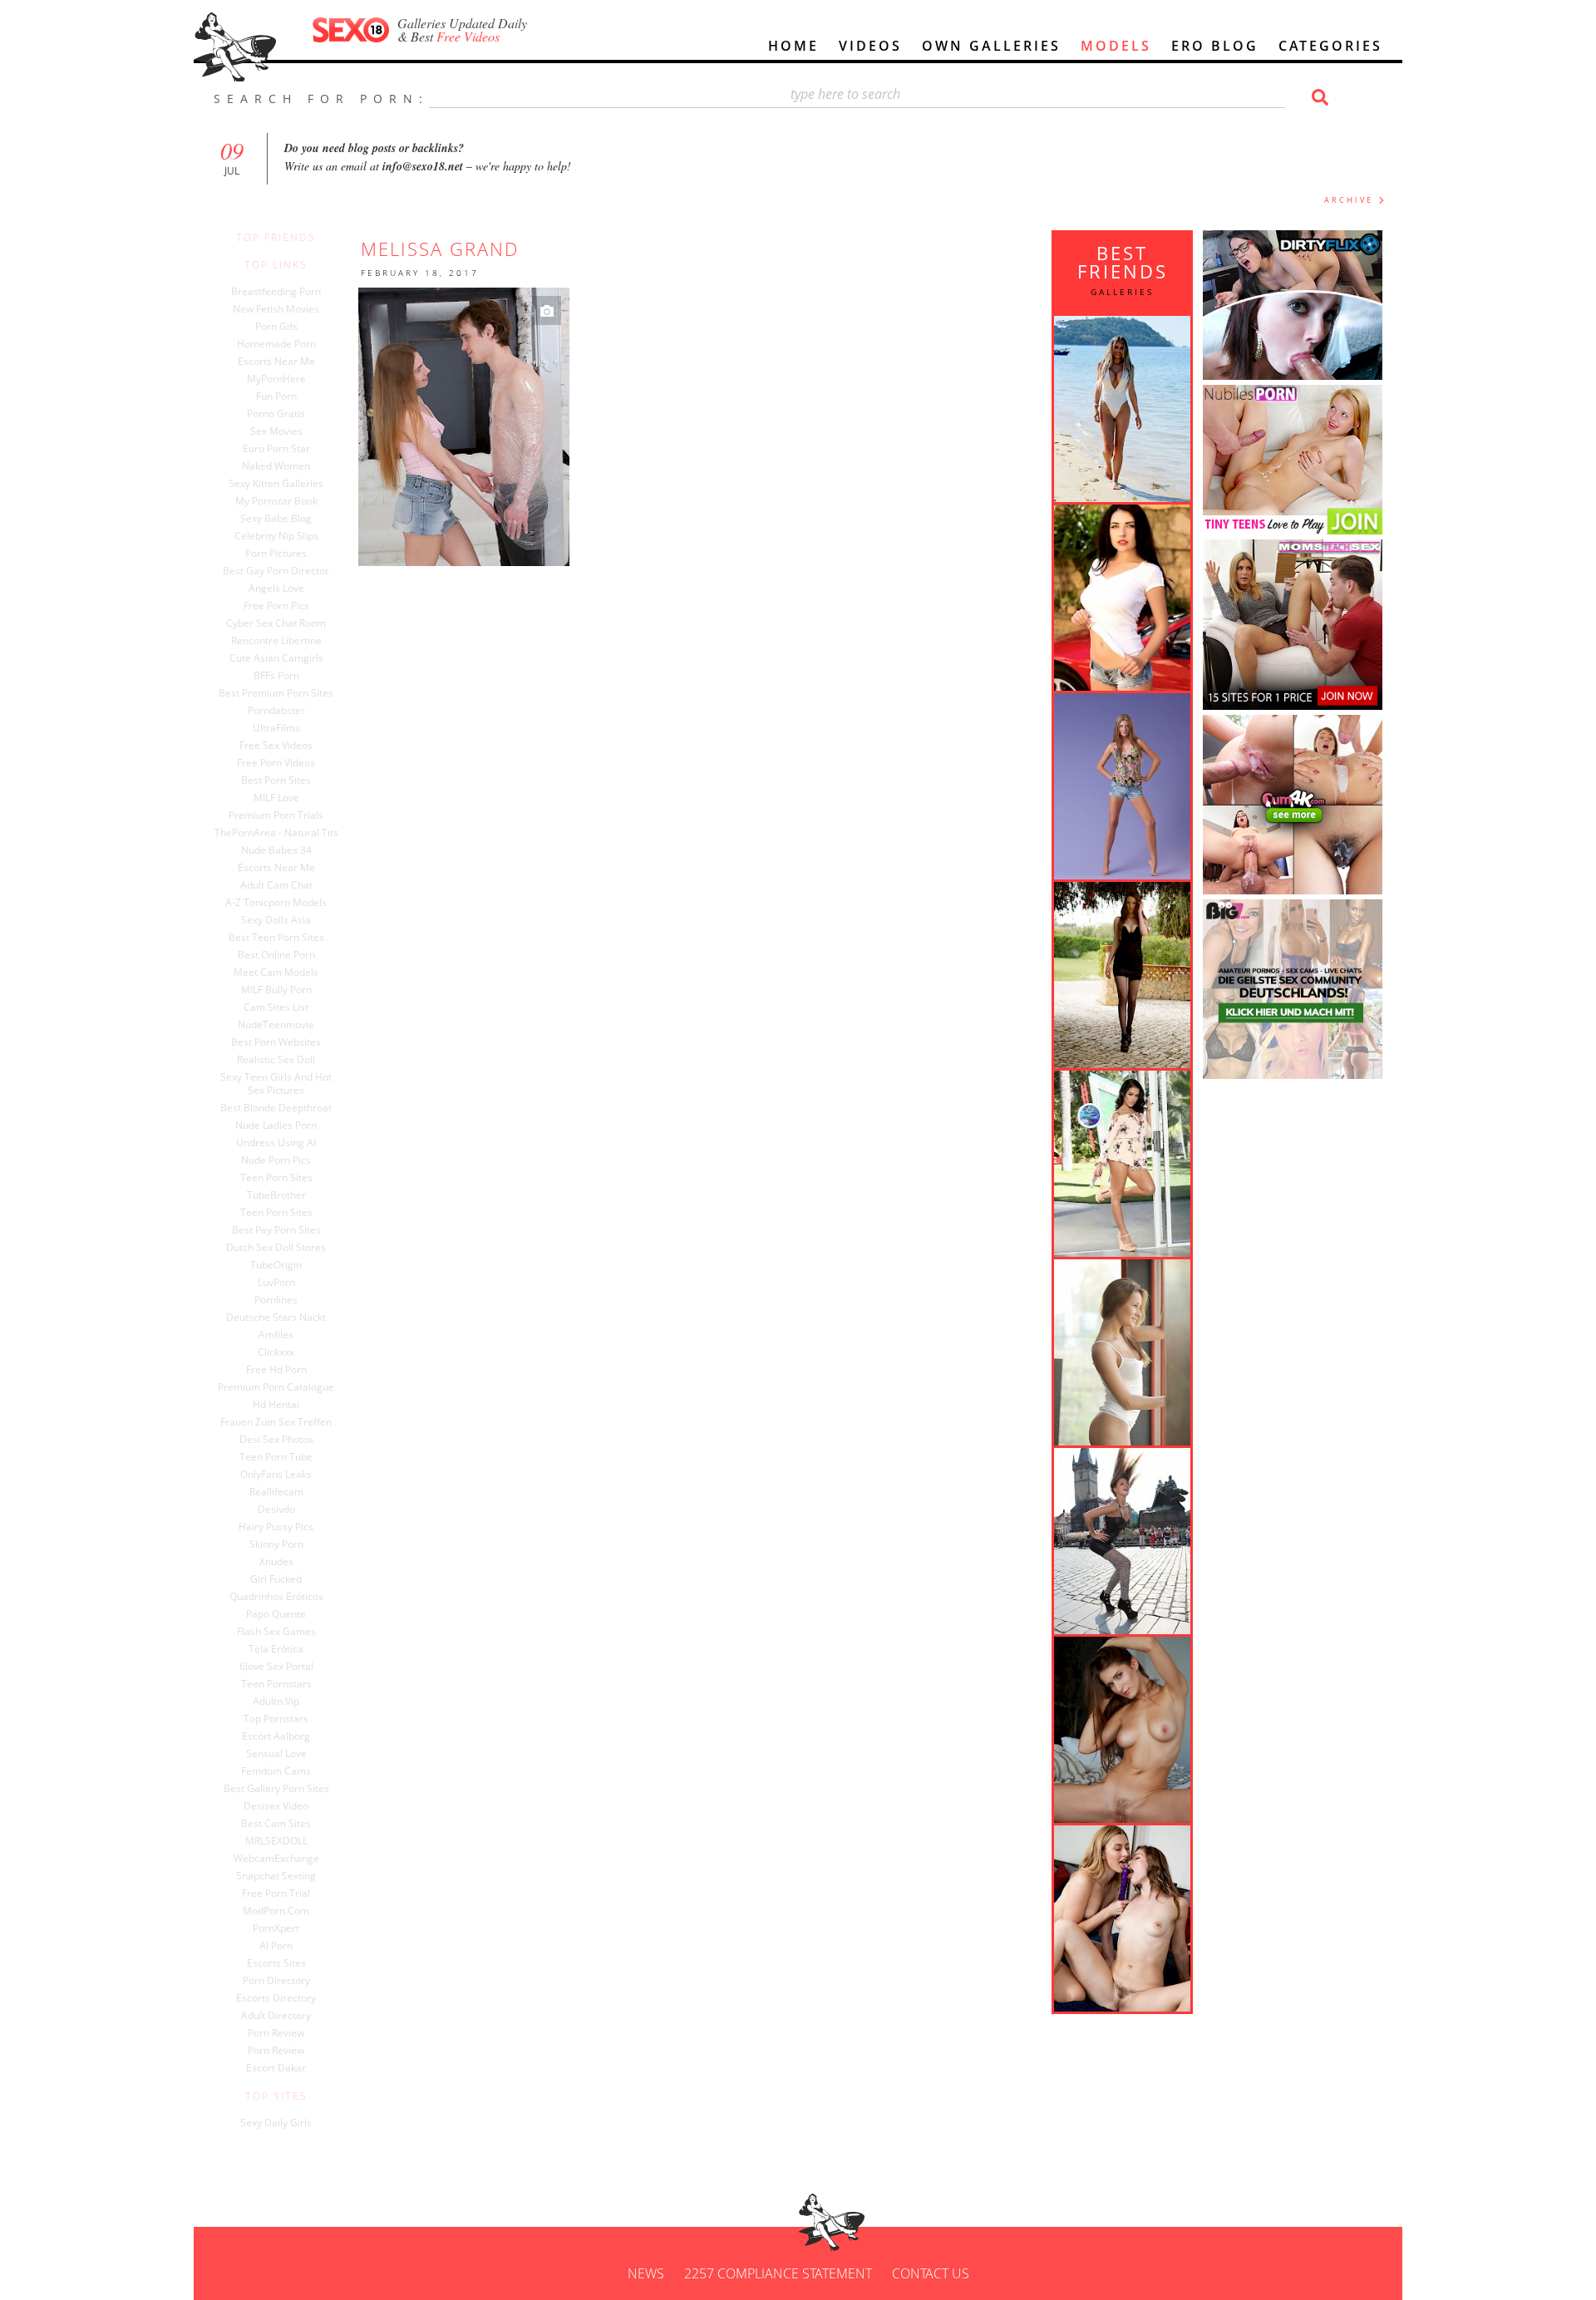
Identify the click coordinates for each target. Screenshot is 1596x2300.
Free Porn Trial (276, 1894)
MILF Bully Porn (276, 990)
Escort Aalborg (276, 1736)
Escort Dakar (276, 2068)
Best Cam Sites (276, 1824)
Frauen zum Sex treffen (276, 1422)
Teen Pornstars (276, 1684)
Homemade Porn (276, 344)
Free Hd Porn (276, 1370)
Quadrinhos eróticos (276, 1597)
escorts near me (276, 868)
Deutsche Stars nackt (276, 1317)
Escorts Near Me (276, 362)
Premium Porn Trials (276, 815)
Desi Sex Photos (276, 1440)
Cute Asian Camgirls (276, 658)
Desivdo (276, 1510)
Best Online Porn (276, 955)
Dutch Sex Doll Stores (276, 1248)
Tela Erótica (276, 1649)
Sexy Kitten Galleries (276, 484)
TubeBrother (276, 1195)
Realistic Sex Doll (276, 1060)
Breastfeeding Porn (276, 292)
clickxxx (276, 1352)
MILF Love (276, 798)
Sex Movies (276, 431)
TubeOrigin (276, 1265)
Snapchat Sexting (276, 1876)
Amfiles (276, 1335)
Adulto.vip (276, 1702)
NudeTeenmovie (276, 1025)
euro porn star (276, 449)
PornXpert (276, 1928)
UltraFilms (276, 728)
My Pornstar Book (276, 501)
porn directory (276, 1981)
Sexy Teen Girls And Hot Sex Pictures (276, 1084)
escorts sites (276, 1963)
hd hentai (276, 1405)
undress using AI (276, 1143)
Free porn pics (276, 606)
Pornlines (276, 1300)
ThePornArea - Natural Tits (276, 833)
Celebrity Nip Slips (276, 536)
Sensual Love (276, 1754)
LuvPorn (276, 1283)
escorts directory (276, 1998)
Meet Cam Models (276, 973)
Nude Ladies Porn (276, 1125)
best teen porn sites (276, 938)
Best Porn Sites (276, 781)
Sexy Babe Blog (276, 519)
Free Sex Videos (276, 746)
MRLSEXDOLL (276, 1841)
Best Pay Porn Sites (276, 1230)
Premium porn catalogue (276, 1387)
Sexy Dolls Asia (276, 920)
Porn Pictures (276, 554)
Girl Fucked (276, 1579)
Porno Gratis (276, 414)
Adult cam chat (276, 885)
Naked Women (276, 466)
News (646, 2273)
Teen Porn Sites (276, 1178)
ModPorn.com (276, 1911)
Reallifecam (276, 1492)
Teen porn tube (276, 1457)
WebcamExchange (276, 1859)
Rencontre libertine (276, 641)
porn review (276, 2033)
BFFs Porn (276, 676)
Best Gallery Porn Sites (276, 1789)
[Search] (1318, 97)
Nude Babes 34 (276, 850)
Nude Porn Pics (276, 1160)
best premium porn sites (276, 693)
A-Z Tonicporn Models (276, 903)
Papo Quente (276, 1614)
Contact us (931, 2273)
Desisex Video (276, 1806)
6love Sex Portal (276, 1667)
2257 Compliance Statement (778, 2273)
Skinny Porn (276, 1544)
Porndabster (276, 711)
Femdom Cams (276, 1771)
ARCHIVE (1349, 200)
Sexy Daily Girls (276, 2123)
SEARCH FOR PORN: (321, 99)
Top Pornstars (276, 1719)
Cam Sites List (276, 1007)
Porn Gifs (276, 327)
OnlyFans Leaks (276, 1475)
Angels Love (276, 589)
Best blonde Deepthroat (276, 1108)
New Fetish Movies (276, 309)
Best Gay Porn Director (276, 571)
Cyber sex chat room (276, 623)
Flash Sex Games (276, 1632)
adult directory (276, 2016)
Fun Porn (276, 396)
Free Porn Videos (276, 763)
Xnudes (276, 1562)
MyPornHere (276, 379)
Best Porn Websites (276, 1042)
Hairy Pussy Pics (276, 1527)
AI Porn (276, 1946)
